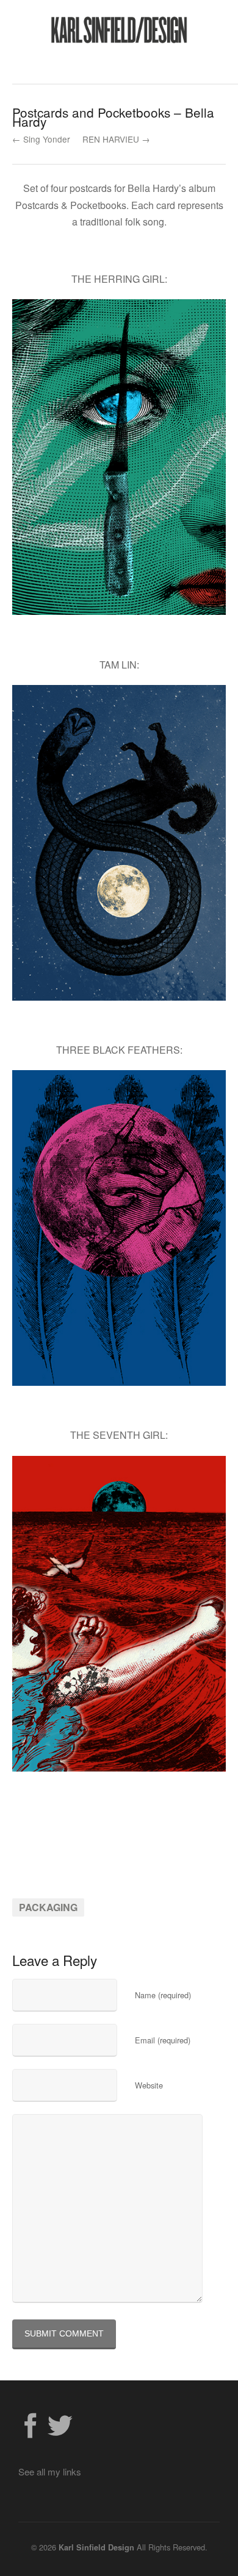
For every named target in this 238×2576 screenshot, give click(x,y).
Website (149, 2085)
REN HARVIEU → (116, 139)
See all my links (50, 2471)
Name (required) (163, 1995)
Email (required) (163, 2040)
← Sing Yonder (41, 139)
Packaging (48, 1907)
